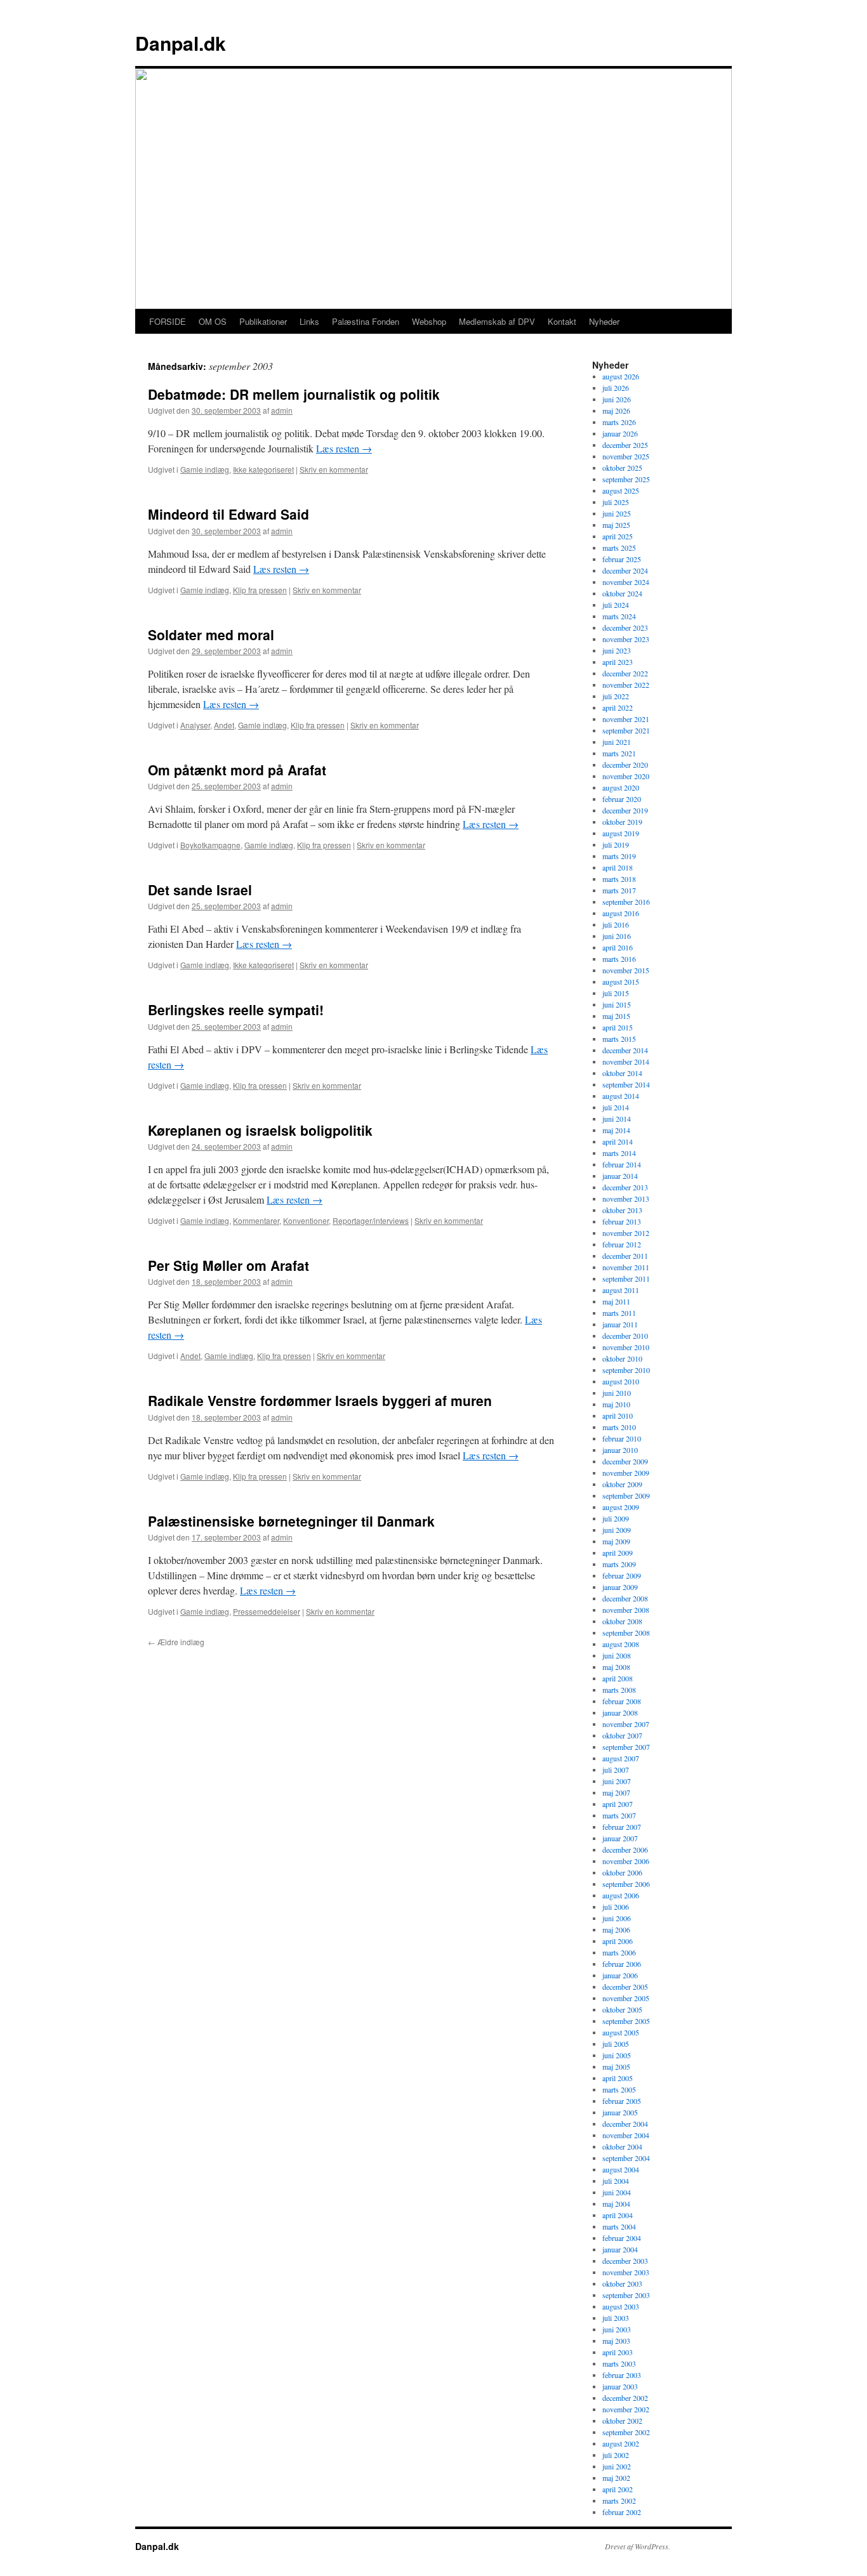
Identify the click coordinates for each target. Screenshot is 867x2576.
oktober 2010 (622, 1358)
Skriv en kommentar (334, 469)
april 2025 (618, 536)
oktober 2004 (622, 2146)
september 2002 (626, 2432)
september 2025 (626, 479)
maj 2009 (616, 1541)
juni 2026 (617, 399)
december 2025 (625, 445)
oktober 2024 (622, 593)
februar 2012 (622, 1244)
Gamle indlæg (205, 469)
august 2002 (621, 2443)
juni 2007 (617, 1781)
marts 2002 (619, 2500)
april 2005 (618, 2078)
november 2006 (626, 1861)
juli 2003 (616, 2318)
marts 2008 (619, 1690)
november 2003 (626, 2272)
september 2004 (626, 2158)
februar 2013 (622, 1221)
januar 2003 (620, 2386)
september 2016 (626, 902)
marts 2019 (619, 856)
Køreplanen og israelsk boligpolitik (260, 1130)
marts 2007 (619, 1815)
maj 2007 (616, 1792)
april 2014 (618, 1141)
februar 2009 (622, 1575)
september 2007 (626, 1747)
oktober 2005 (622, 2009)
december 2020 (625, 765)
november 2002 (626, 2409)
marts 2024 (619, 616)
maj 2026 (616, 411)
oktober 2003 (622, 2284)
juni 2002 (617, 2466)
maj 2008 (616, 1667)
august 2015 (621, 982)
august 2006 (621, 1895)
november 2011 (626, 1267)
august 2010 (621, 1381)
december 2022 (625, 673)
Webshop (429, 321)
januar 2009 (620, 1587)
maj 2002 (616, 2478)
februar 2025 (622, 559)
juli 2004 (616, 2181)
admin (282, 410)
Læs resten (344, 448)
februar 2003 (622, 2375)
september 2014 (626, 1084)
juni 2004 (617, 2192)
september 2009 (626, 1495)
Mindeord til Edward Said (228, 514)
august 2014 (621, 1096)
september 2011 (626, 1278)
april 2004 (618, 2215)
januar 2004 (620, 2249)
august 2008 (621, 1644)
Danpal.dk (181, 43)
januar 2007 (620, 1838)
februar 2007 (622, 1827)
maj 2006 (616, 1929)
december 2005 (625, 1987)
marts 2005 (619, 2089)
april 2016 (618, 947)
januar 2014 (620, 1176)
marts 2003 (619, 2363)
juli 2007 (616, 1770)
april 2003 (618, 2352)
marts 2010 (619, 1427)
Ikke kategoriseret (263, 469)
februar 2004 (622, 2238)
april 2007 (618, 1804)
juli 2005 (616, 2044)
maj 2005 (616, 2067)
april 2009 (618, 1553)
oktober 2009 (622, 1484)
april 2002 (618, 2489)
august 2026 (621, 376)
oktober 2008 (622, 1621)
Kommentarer (256, 1220)
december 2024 (625, 570)
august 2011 (621, 1290)
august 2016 (621, 913)
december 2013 (625, 1187)
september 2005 (626, 2021)
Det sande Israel (200, 890)
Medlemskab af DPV (497, 321)
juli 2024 (616, 605)
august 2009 (621, 1507)
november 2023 (626, 639)
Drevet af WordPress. (638, 2546)
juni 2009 (617, 1530)
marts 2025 (619, 548)
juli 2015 (616, 993)
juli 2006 (616, 1907)
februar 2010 (622, 1438)
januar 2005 (620, 2112)
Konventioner (306, 1220)
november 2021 (626, 719)
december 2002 (625, 2398)
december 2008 (625, 1598)
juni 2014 (617, 1119)
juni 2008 (617, 1655)
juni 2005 (617, 2055)
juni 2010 (617, 1393)
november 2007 (626, 1724)
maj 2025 (616, 525)
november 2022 (626, 685)
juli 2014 (616, 1107)
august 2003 (621, 2306)
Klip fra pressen (260, 590)
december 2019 (625, 810)
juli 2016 (616, 924)
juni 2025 (617, 513)
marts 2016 (619, 959)
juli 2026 (616, 388)
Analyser (195, 725)
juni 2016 (617, 936)
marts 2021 (619, 753)
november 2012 (626, 1233)
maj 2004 (616, 2204)
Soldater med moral (211, 634)
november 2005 (626, 1998)
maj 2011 (616, 1301)
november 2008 (626, 1610)
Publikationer (263, 321)
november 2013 (626, 1199)
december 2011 (625, 1256)
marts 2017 (619, 890)
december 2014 (625, 1050)
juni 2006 (617, 1918)
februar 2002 (622, 2512)
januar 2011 (620, 1324)
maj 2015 (616, 1016)
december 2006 (625, 1850)
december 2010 (625, 1336)
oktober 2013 (622, 1210)
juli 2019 (616, 844)
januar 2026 (620, 433)
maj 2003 (616, 2341)
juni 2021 (617, 742)
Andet (224, 725)
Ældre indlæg (176, 1642)
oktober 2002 (622, 2421)
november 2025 (626, 456)
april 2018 (618, 867)
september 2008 (626, 1633)
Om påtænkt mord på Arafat (237, 770)
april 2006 (618, 1941)
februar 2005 (622, 2101)
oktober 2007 (622, 1735)
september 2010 (626, 1370)
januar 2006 (620, 1975)
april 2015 (618, 1027)
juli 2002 (616, 2455)
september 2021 (626, 730)
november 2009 (626, 1473)
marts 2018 (619, 879)
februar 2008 (622, 1701)
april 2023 (618, 662)
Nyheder (604, 321)
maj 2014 (616, 1130)
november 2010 (626, 1347)
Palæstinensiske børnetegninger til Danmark (291, 1521)
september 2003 (626, 2295)
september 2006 (626, 1884)
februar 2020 (622, 799)
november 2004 (626, 2135)
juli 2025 (616, 502)
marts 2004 (619, 2226)
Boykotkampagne (210, 845)
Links (309, 321)
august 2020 (621, 787)
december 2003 (625, 2261)
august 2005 (621, 2032)
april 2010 (618, 1416)
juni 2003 (617, 2329)
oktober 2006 (622, 1872)
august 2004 (621, 2169)
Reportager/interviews (371, 1220)
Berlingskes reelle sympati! (236, 1009)
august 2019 (621, 833)
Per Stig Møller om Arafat (228, 1265)
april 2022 (618, 707)
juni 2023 (617, 650)
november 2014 (626, 1061)
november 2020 (626, 776)
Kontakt (562, 321)
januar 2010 (620, 1450)
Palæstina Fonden (366, 321)
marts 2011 (619, 1313)
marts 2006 (619, 1952)
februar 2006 (622, 1964)
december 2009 (625, 1461)
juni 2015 (617, 1004)
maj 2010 (616, 1404)
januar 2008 (620, 1712)
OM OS (213, 321)
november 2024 (626, 582)
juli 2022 (616, 696)
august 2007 (621, 1758)
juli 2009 (616, 1518)
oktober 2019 (622, 822)
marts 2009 (619, 1564)
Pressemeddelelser (267, 1611)
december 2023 (625, 628)
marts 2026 (619, 422)
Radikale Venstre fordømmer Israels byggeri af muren (320, 1400)
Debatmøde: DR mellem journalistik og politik (294, 394)
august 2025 (621, 490)
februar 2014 (622, 1164)
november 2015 (626, 970)
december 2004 (625, 2124)
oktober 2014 (622, 1073)
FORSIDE (168, 321)
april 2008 (618, 1678)
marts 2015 (619, 1039)
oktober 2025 (622, 468)
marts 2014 (619, 1153)
